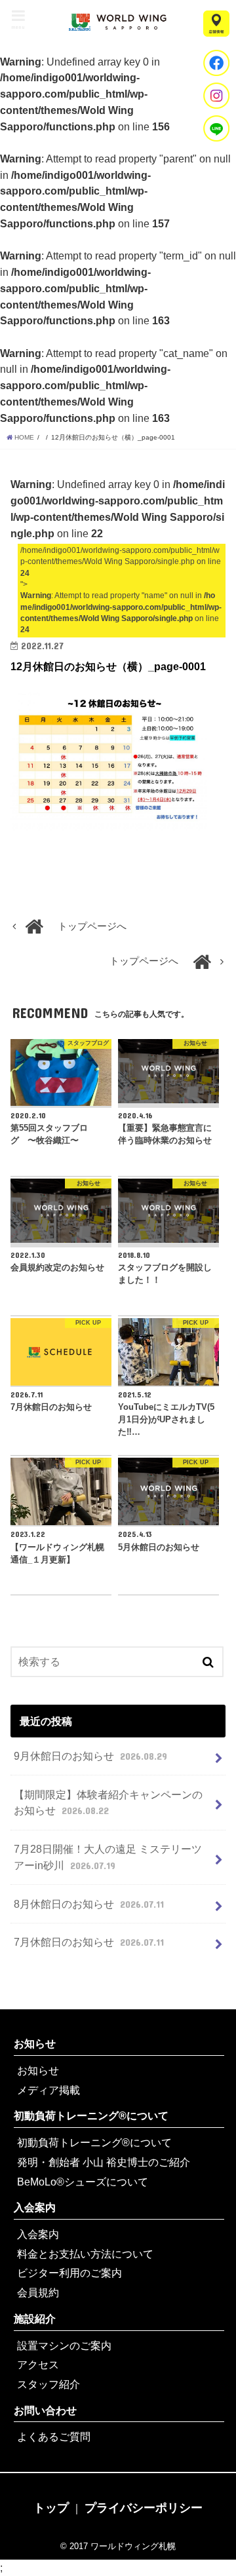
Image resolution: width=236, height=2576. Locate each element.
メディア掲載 (49, 2090)
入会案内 (35, 2207)
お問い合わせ (45, 2410)
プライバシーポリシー (144, 2508)
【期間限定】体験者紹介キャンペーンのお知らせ (108, 1803)
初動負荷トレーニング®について (91, 2115)
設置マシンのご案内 (64, 2345)
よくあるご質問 (54, 2436)
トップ (51, 2508)
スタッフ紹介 (49, 2384)
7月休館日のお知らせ (88, 1942)
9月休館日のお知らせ (90, 1756)
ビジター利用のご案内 (69, 2273)
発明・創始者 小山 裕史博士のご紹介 (104, 2162)
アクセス (38, 2364)
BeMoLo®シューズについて (83, 2182)
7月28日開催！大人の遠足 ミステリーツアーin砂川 (108, 1857)
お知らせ (35, 2043)
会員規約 (38, 2292)
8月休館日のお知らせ (88, 1904)
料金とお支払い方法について (85, 2254)
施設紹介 (35, 2319)
